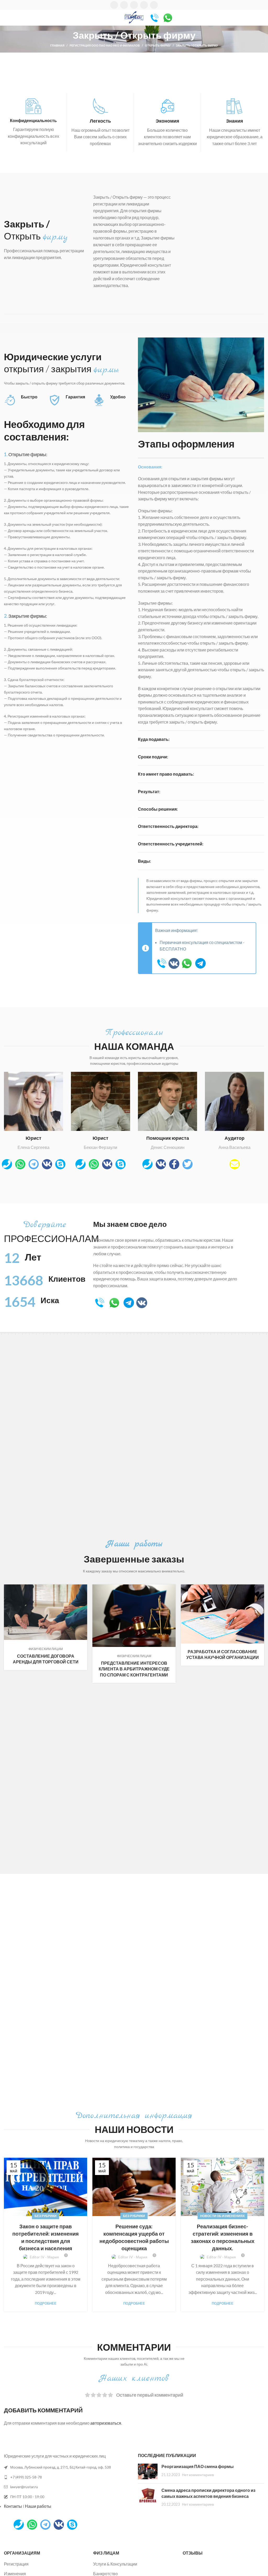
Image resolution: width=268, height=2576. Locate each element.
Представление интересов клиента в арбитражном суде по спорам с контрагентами (134, 1669)
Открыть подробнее (83, 1588)
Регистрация (16, 2564)
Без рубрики (46, 2216)
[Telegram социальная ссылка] (154, 5)
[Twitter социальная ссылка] (124, 5)
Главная (57, 45)
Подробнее (46, 2303)
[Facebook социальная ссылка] (114, 5)
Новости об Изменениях (222, 2216)
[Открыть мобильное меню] (6, 18)
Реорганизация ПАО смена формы (198, 2466)
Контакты (13, 2506)
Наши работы (38, 2506)
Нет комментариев (198, 2475)
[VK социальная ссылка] (144, 5)
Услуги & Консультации (115, 2564)
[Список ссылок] (67, 2477)
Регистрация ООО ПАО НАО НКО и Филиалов (105, 45)
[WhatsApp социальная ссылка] (134, 5)
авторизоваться (106, 2423)
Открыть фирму (158, 45)
